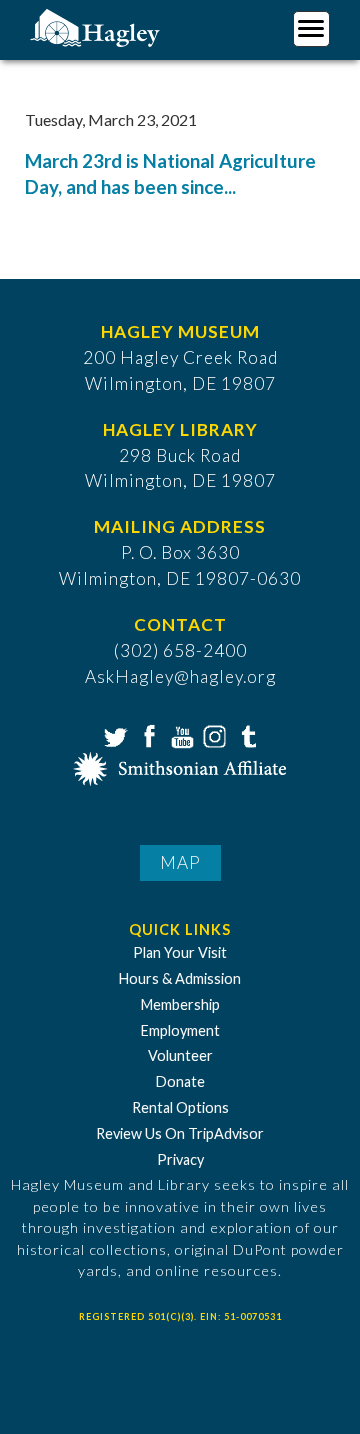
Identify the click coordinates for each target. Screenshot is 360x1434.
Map (180, 862)
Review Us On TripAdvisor (180, 1133)
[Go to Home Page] (97, 26)
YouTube (180, 735)
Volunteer (180, 1055)
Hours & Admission (180, 978)
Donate (180, 1081)
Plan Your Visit (180, 952)
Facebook (147, 735)
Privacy (180, 1159)
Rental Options (180, 1107)
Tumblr (246, 735)
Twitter (114, 735)
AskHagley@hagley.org (180, 676)
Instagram (213, 735)
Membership (180, 1004)
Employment (180, 1030)
